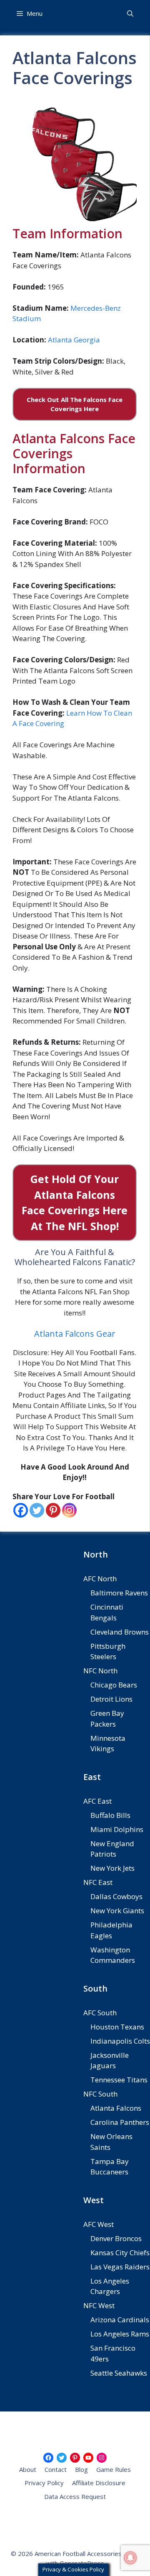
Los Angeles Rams (120, 2334)
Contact (56, 2469)
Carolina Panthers (120, 2122)
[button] (130, 14)
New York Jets (112, 1868)
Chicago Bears (114, 1685)
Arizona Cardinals (120, 2320)
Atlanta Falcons (116, 2108)
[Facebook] (21, 1510)
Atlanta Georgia (74, 340)
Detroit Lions (111, 1699)
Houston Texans (117, 2027)
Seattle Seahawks (119, 2373)
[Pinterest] (53, 1510)
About (28, 2469)
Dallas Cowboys (116, 1896)
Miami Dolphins (117, 1829)
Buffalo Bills (110, 1815)
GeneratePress (82, 2563)
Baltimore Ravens (119, 1593)
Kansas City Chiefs (120, 2253)
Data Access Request (75, 2496)
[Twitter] (37, 1510)
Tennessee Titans (119, 2080)
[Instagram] (69, 1510)
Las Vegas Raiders (120, 2267)
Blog (81, 2469)
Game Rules (114, 2469)
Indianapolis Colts (120, 2041)
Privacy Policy (44, 2483)
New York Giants (117, 1911)
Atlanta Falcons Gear (75, 1334)
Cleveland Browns (120, 1632)
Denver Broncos (116, 2238)
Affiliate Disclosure (99, 2483)
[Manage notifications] (130, 2558)
